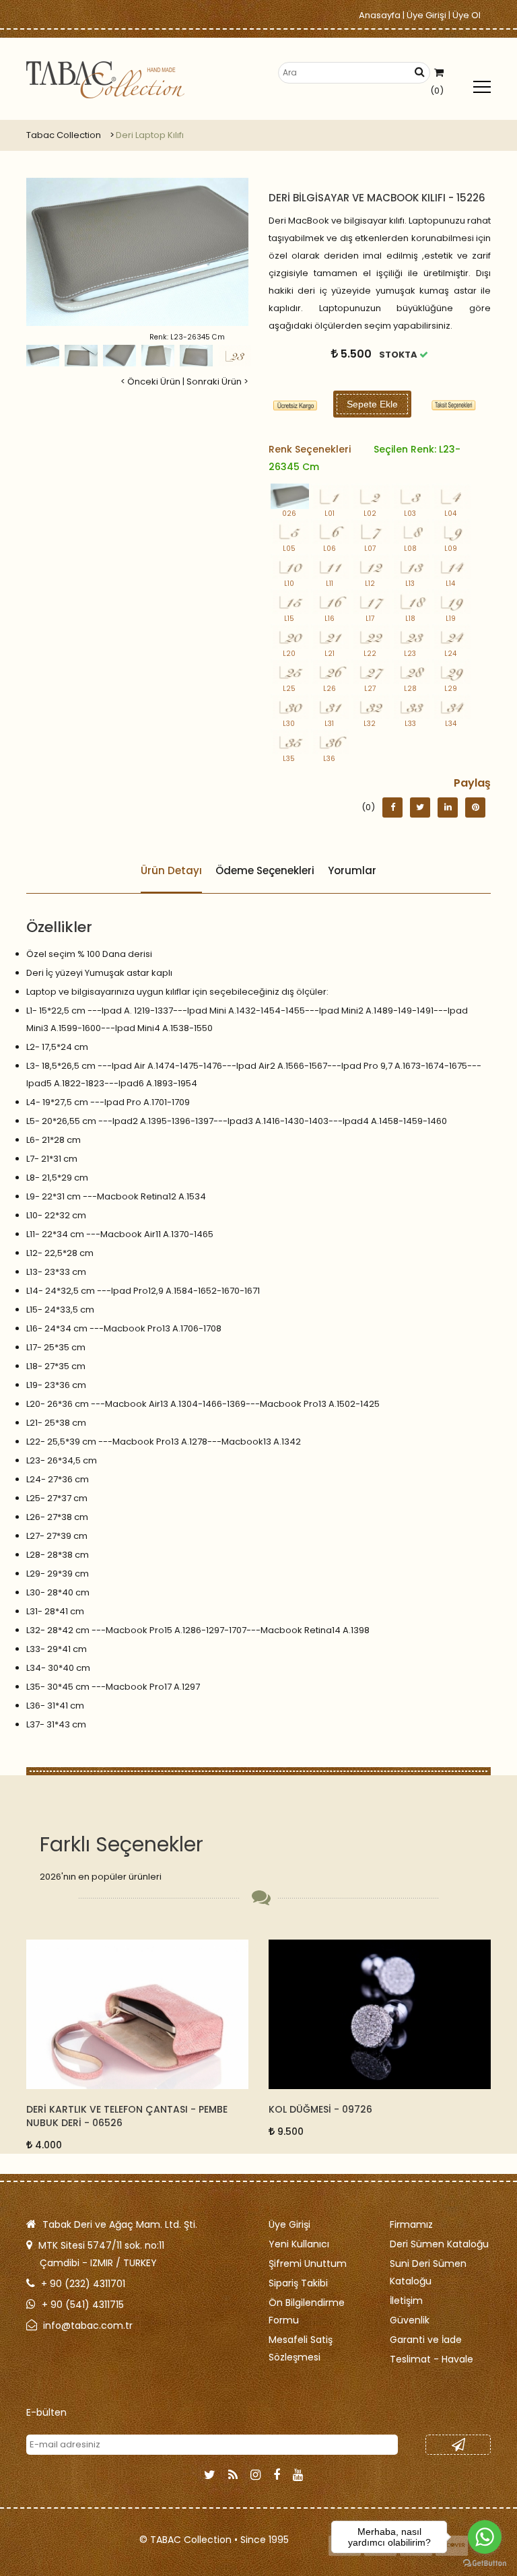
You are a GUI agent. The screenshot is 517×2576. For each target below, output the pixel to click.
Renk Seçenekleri (365, 458)
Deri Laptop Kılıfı (150, 135)
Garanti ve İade (426, 2340)
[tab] (454, 405)
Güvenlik (410, 2320)
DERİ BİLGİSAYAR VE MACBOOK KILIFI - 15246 (373, 2109)
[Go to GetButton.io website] (485, 2563)
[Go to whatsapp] (485, 2537)
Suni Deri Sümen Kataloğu (428, 2272)
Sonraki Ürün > (217, 382)
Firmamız (411, 2224)
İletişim (406, 2301)
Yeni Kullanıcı (299, 2244)
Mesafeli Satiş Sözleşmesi (301, 2348)
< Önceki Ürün (150, 382)
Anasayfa (380, 15)
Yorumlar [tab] (352, 870)
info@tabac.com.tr (88, 2325)
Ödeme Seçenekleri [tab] (265, 870)
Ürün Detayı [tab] (171, 870)
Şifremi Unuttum (308, 2264)
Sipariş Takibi (298, 2283)
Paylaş (472, 783)
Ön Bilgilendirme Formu (307, 2311)
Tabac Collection (64, 135)
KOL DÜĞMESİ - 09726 (78, 2109)
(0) (437, 91)
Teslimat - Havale (432, 2359)
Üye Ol (467, 15)
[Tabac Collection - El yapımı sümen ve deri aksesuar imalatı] (105, 80)
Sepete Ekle (372, 404)
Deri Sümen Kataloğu (439, 2244)
